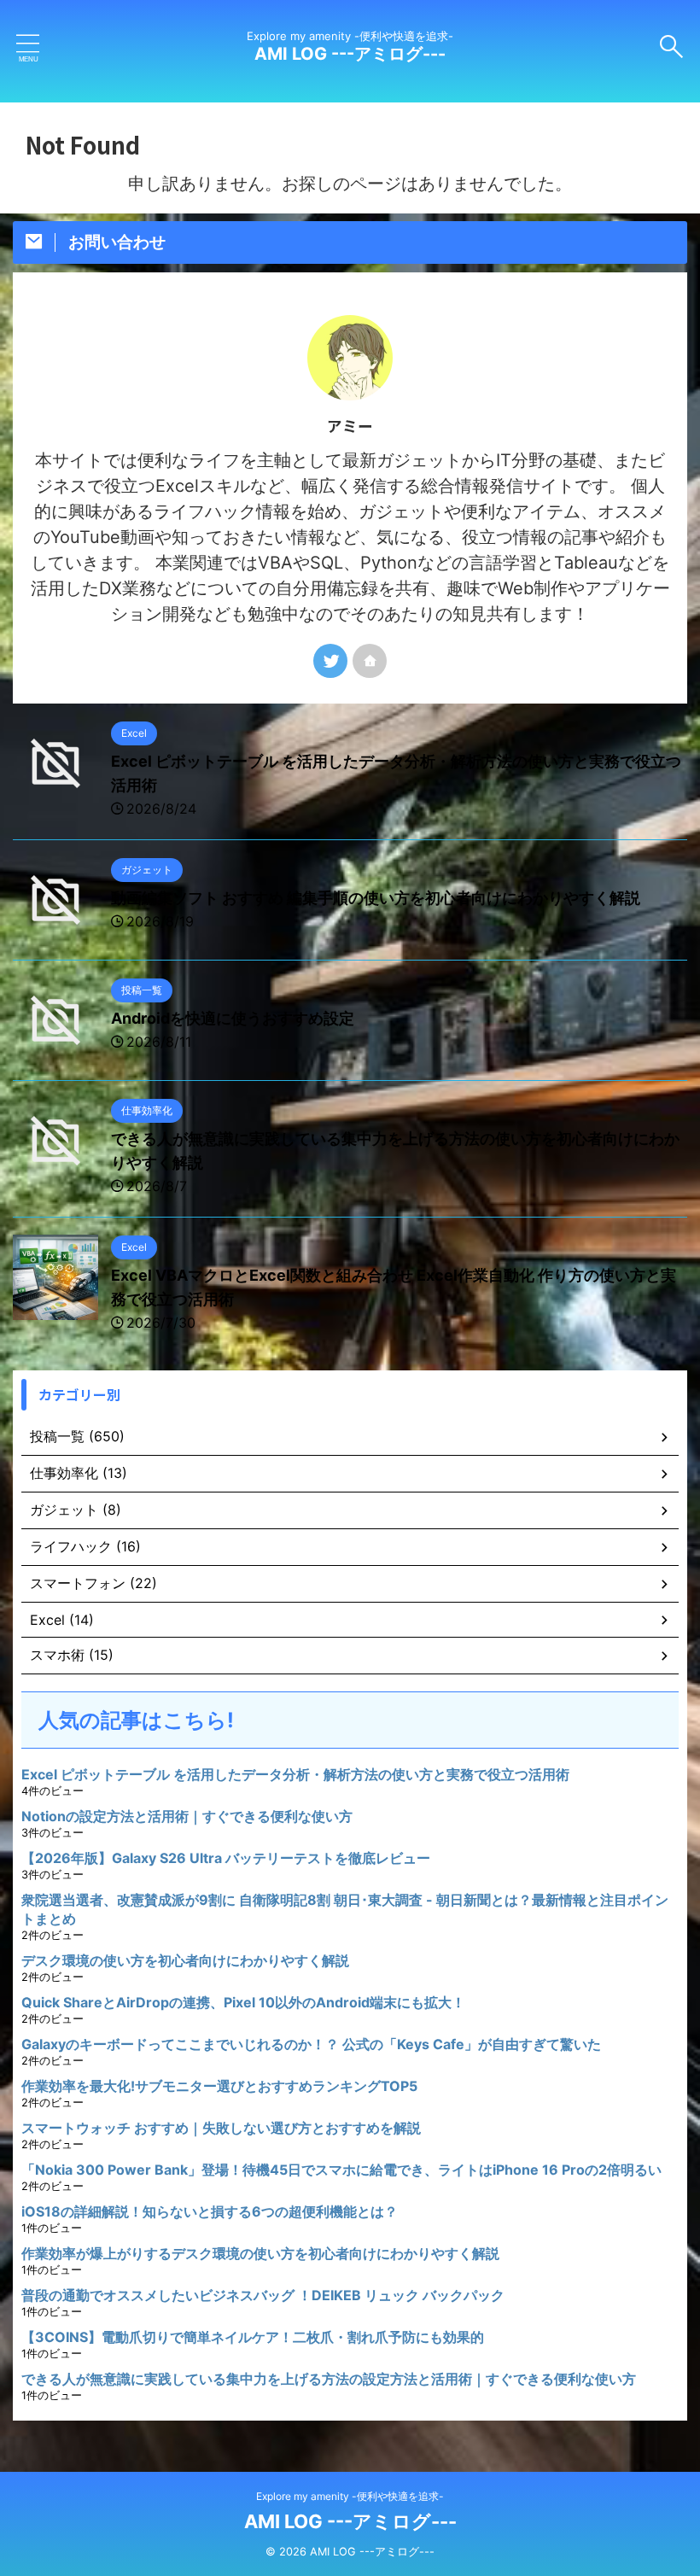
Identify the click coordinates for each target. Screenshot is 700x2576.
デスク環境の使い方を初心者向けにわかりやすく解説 (185, 1960)
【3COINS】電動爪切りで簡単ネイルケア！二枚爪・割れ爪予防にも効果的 (253, 2337)
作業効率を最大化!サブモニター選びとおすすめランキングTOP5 (219, 2086)
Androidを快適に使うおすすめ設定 (233, 1018)
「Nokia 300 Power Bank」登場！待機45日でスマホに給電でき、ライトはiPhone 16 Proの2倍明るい (341, 2170)
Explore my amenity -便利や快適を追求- (350, 2496)
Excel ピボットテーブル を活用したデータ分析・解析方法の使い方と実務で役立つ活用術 (295, 1774)
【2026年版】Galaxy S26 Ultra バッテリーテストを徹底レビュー (226, 1858)
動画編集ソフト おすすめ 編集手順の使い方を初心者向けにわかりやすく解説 (376, 898)
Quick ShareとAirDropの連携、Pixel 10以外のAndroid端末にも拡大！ (243, 2002)
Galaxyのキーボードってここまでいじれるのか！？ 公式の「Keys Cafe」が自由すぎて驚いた (311, 2044)
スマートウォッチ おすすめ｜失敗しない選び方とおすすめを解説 (221, 2128)
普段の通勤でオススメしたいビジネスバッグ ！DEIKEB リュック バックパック (263, 2295)
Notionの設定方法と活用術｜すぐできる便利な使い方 (187, 1816)
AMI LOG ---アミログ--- (350, 54)
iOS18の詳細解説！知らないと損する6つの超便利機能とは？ (210, 2211)
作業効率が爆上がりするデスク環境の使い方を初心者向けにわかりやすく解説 (260, 2253)
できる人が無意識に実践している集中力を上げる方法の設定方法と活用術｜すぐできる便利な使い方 (329, 2379)
